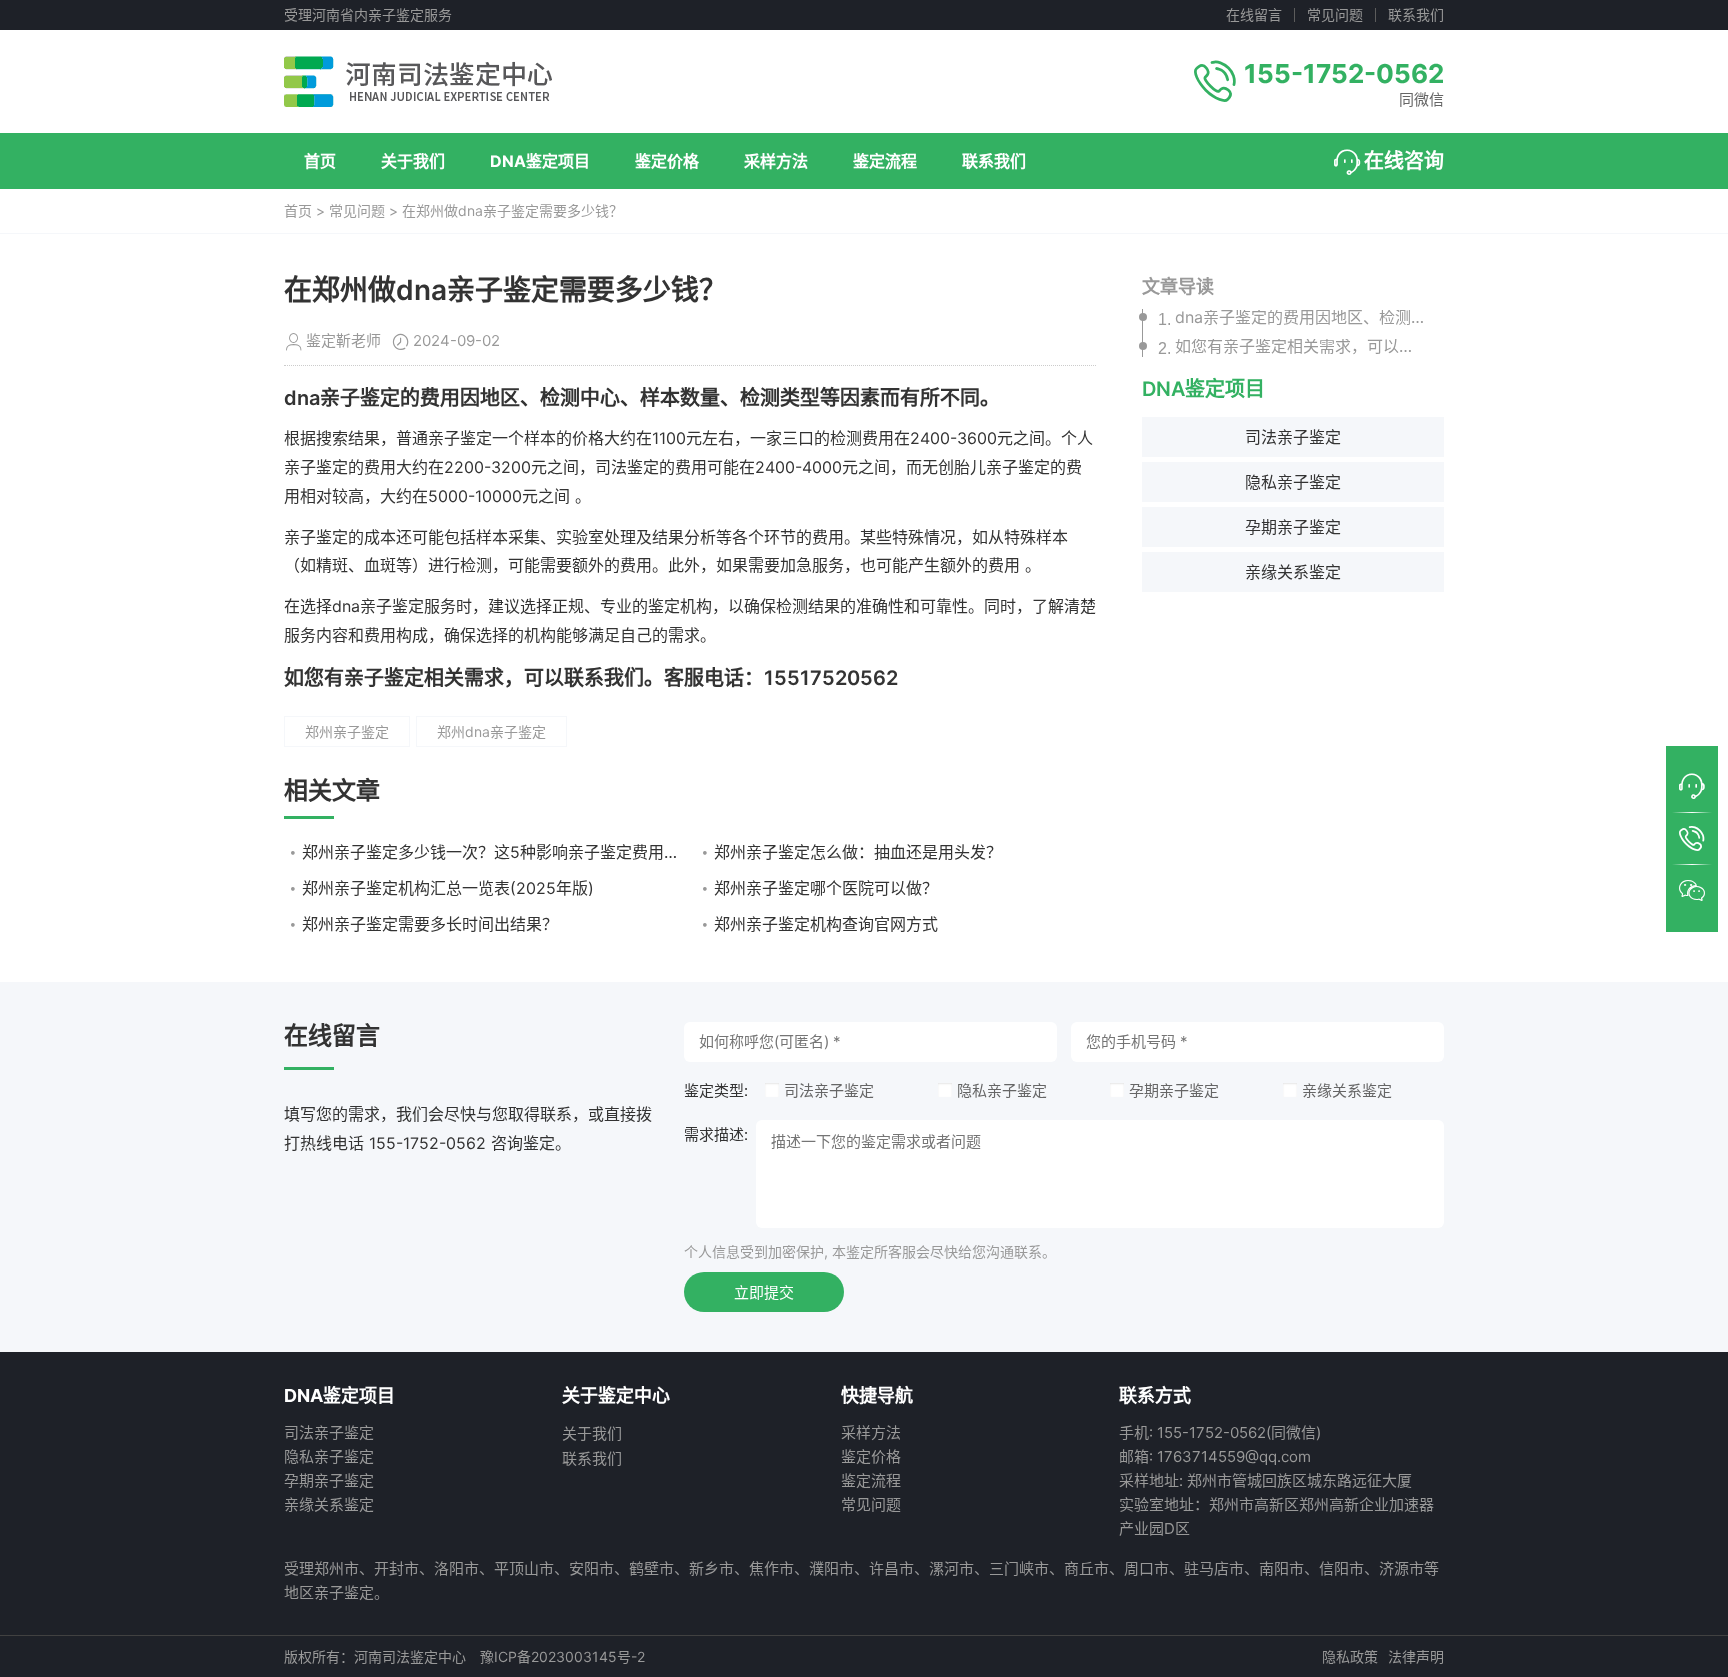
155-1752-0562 (1344, 73)
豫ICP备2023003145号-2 (562, 1656)
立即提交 (764, 1292)
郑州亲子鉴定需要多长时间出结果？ (430, 924)
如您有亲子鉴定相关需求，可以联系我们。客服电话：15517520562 (1301, 347)
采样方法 (776, 161)
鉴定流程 (885, 161)
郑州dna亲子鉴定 (491, 731)
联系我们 (1416, 15)
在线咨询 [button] (1404, 161)
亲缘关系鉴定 (1293, 573)
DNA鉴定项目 (540, 161)
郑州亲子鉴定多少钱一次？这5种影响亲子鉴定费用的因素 (493, 852)
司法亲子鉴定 (1293, 438)
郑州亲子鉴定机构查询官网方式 (826, 924)
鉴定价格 (667, 161)
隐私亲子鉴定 (1293, 483)
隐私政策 (1350, 1656)
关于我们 (413, 161)
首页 (320, 161)
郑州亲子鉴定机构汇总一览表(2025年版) (448, 888)
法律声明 (1416, 1656)
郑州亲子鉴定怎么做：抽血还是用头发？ (858, 852)
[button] (1692, 787)
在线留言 (1254, 15)
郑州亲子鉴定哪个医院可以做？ (826, 888)
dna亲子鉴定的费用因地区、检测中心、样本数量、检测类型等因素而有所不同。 (1301, 318)
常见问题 (1335, 15)
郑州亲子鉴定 (347, 731)
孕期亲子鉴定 (1293, 528)
